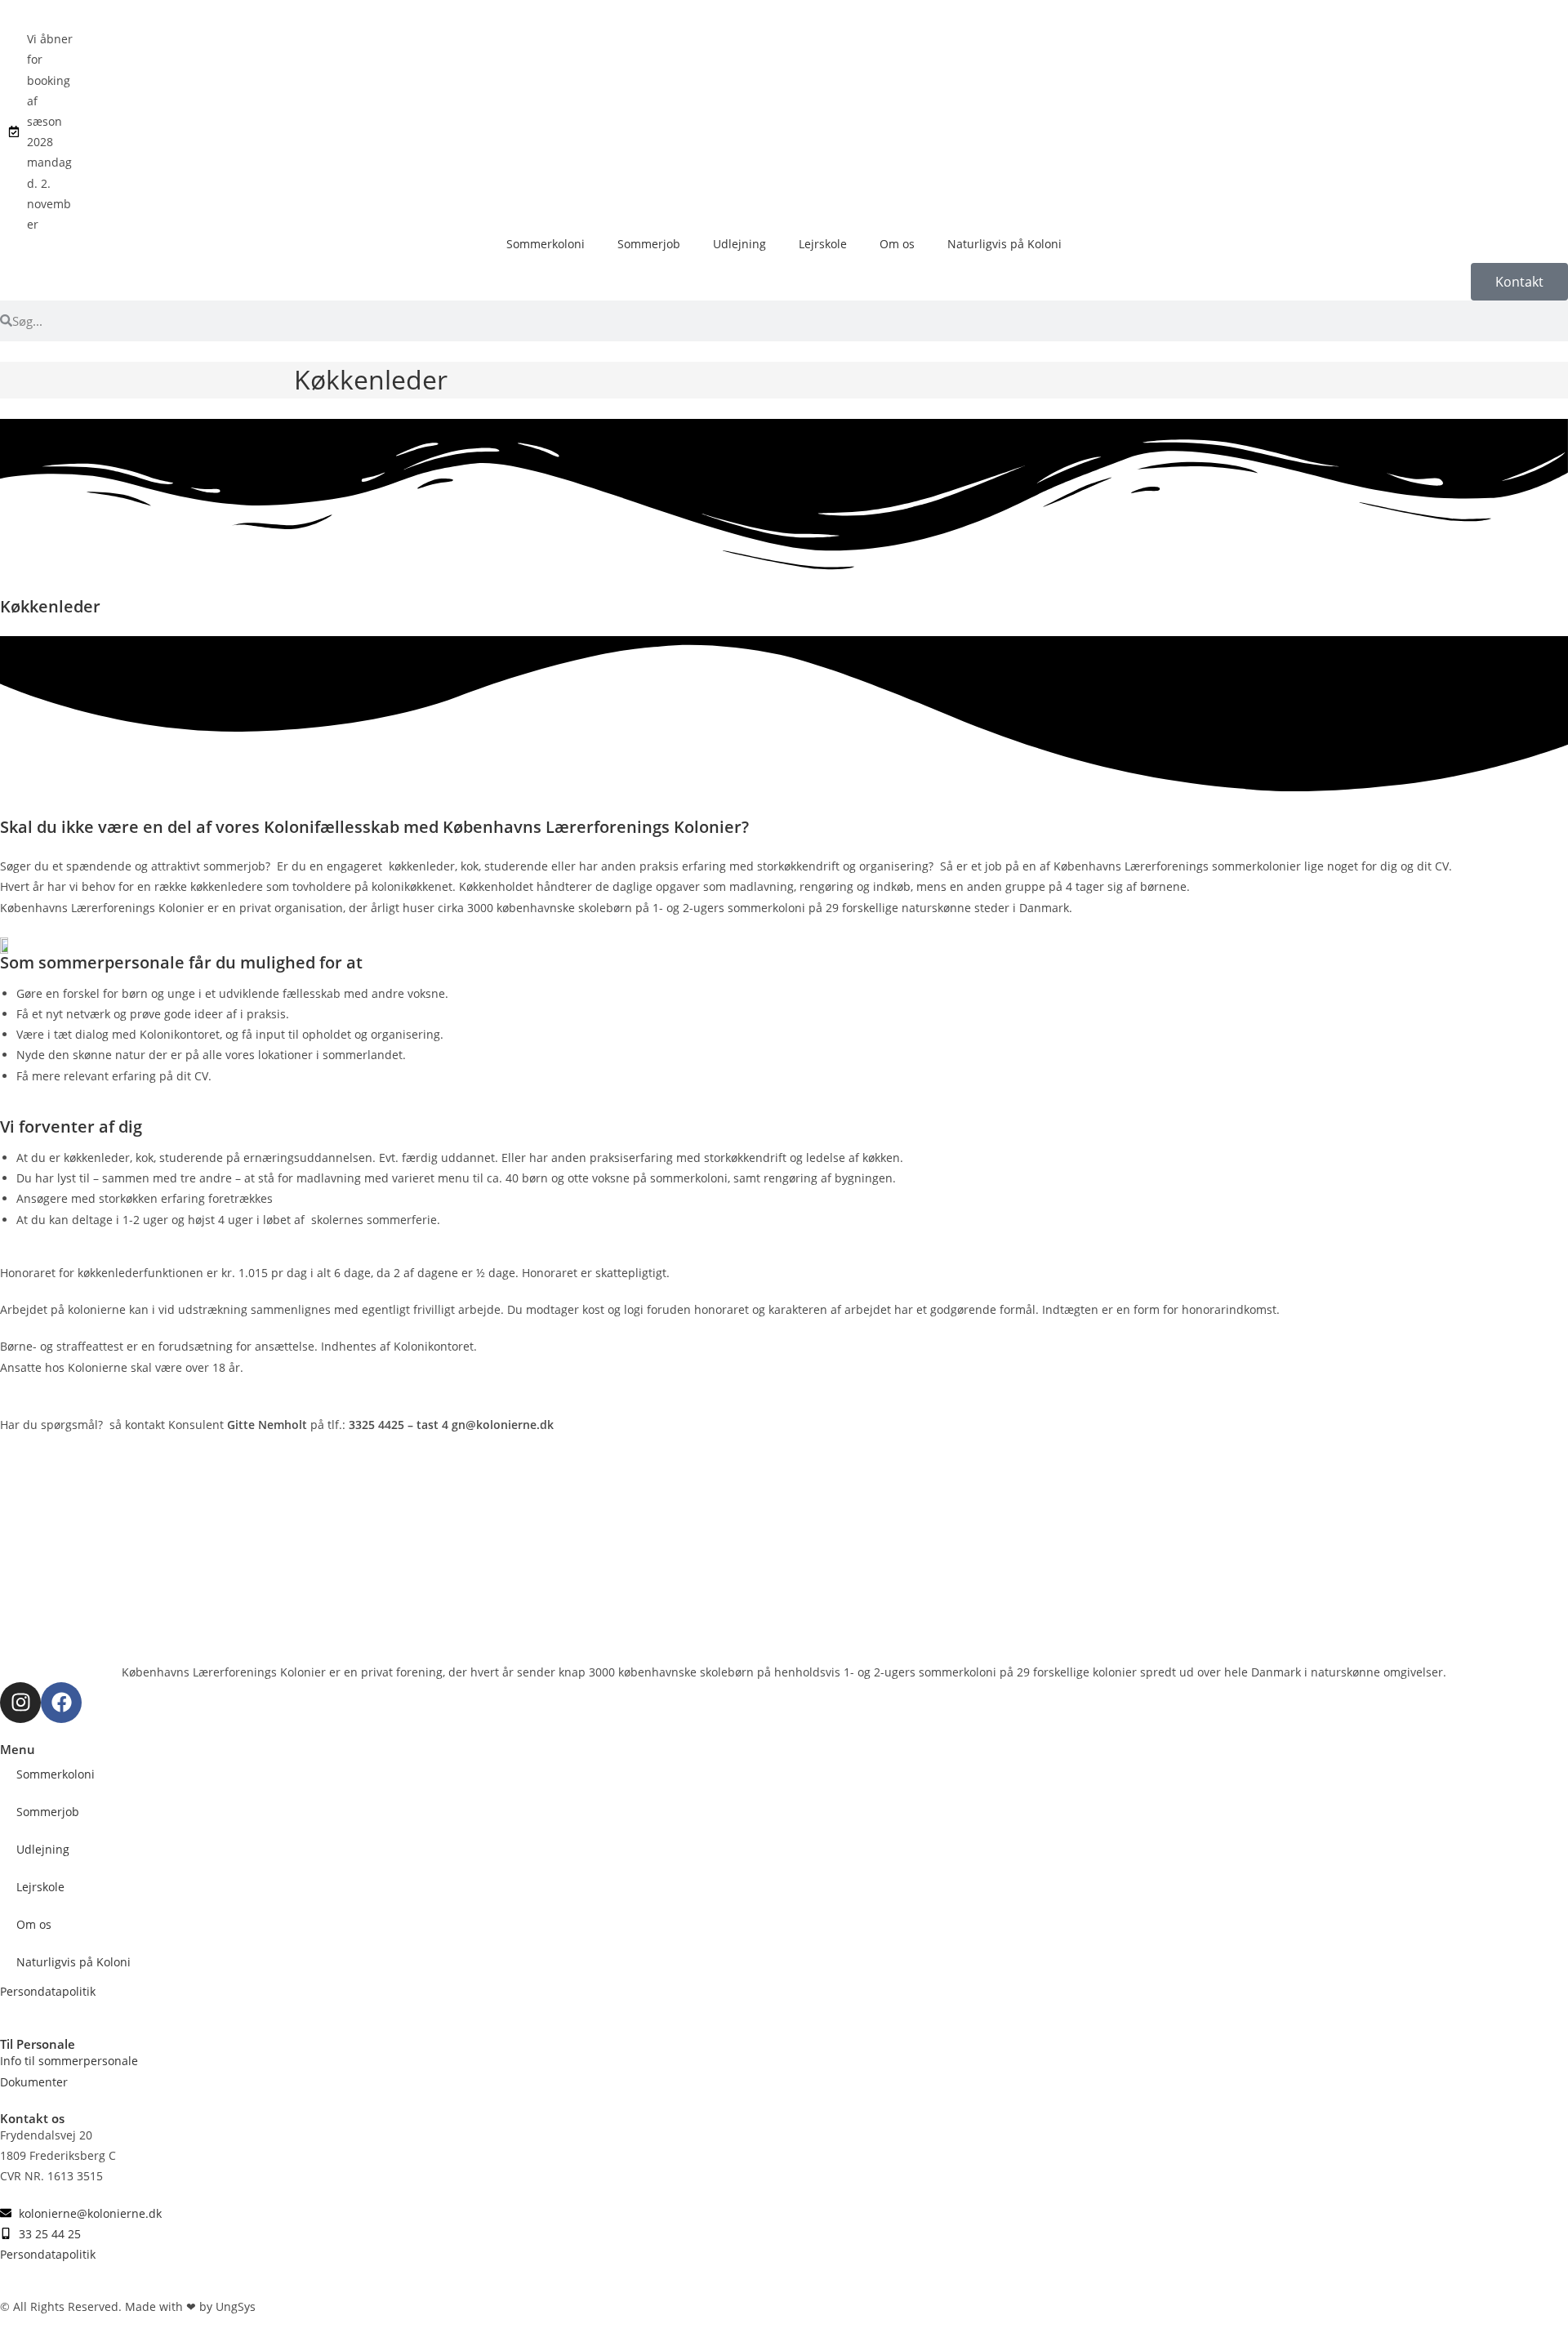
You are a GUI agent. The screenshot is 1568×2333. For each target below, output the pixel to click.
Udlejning (739, 244)
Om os (897, 244)
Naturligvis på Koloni (1004, 244)
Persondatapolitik (48, 1991)
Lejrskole (823, 244)
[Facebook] (61, 1703)
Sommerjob (649, 244)
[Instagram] (20, 1703)
